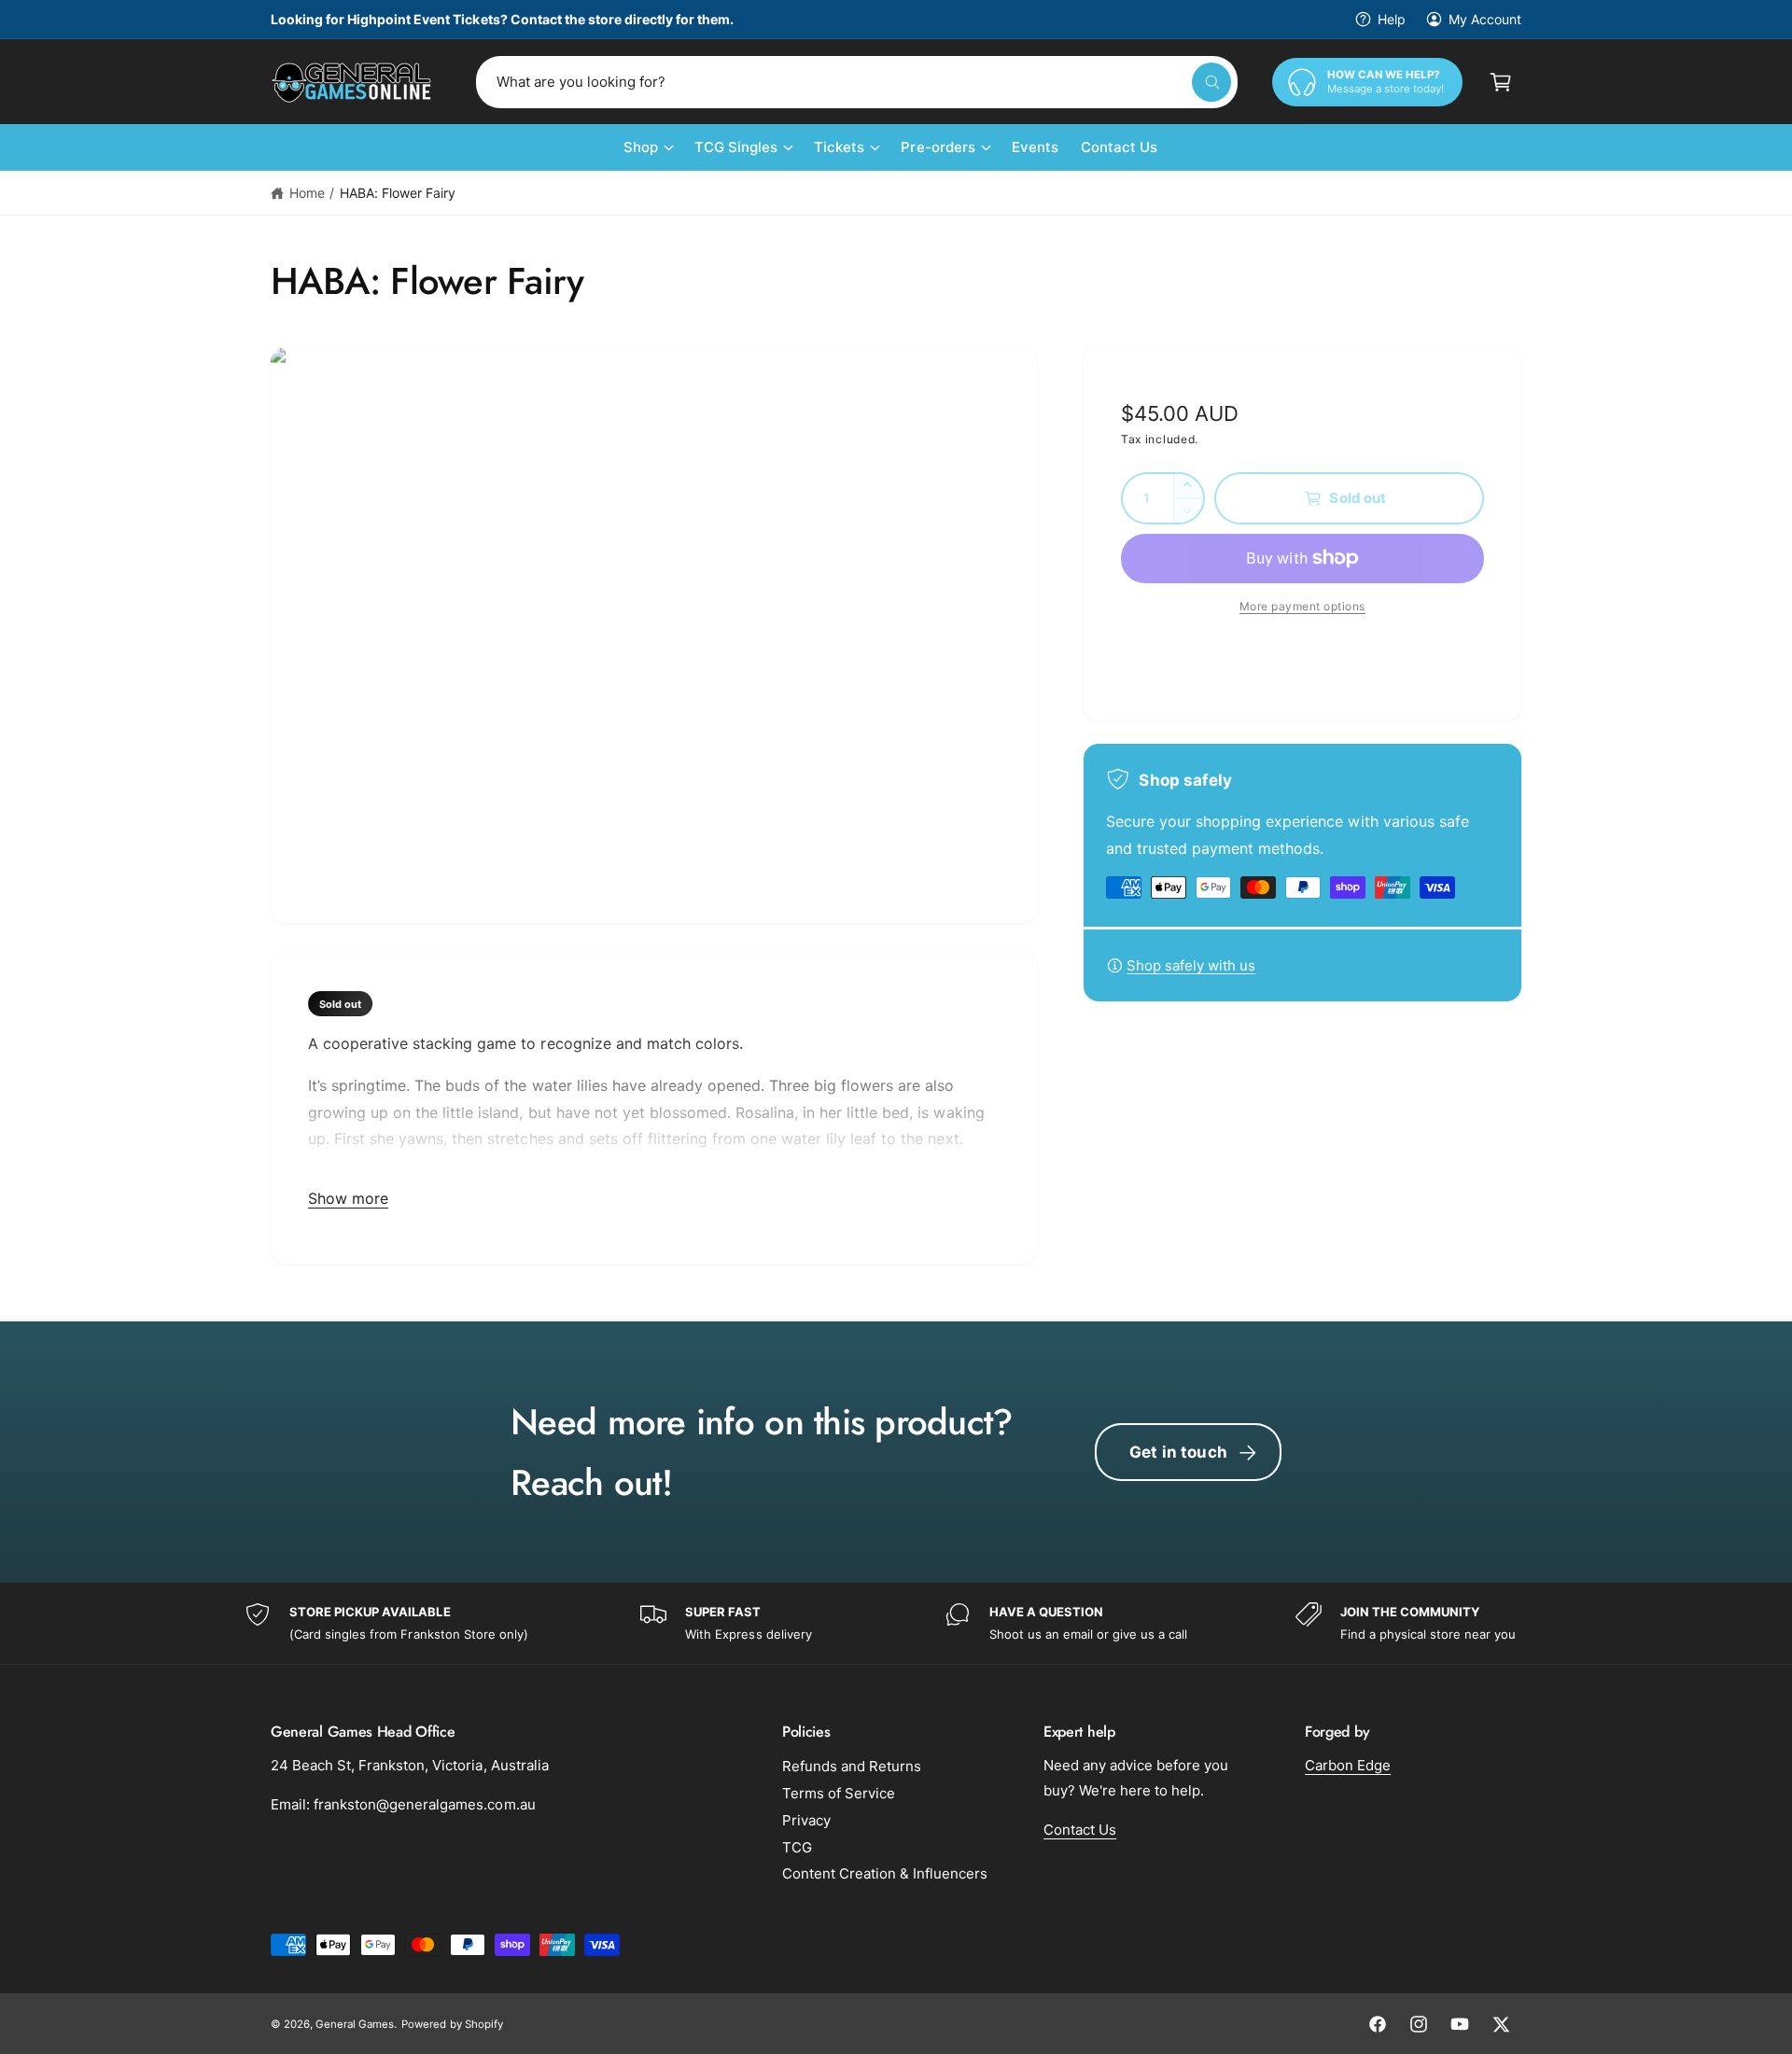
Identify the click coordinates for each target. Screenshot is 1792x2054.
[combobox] (857, 82)
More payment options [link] (1302, 606)
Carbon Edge (1348, 1765)
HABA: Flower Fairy (398, 193)
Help (1392, 19)
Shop (641, 147)
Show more (348, 1198)
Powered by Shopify (452, 2024)
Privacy (806, 1820)
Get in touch (1178, 1452)
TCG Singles (736, 147)
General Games (355, 2024)
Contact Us (1080, 1830)
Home (307, 193)
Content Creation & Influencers (885, 1873)
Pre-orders (938, 147)
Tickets (839, 147)
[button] (1501, 82)
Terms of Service (839, 1793)
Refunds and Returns (852, 1766)
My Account (1485, 19)
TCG (797, 1847)
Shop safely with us (1191, 965)
